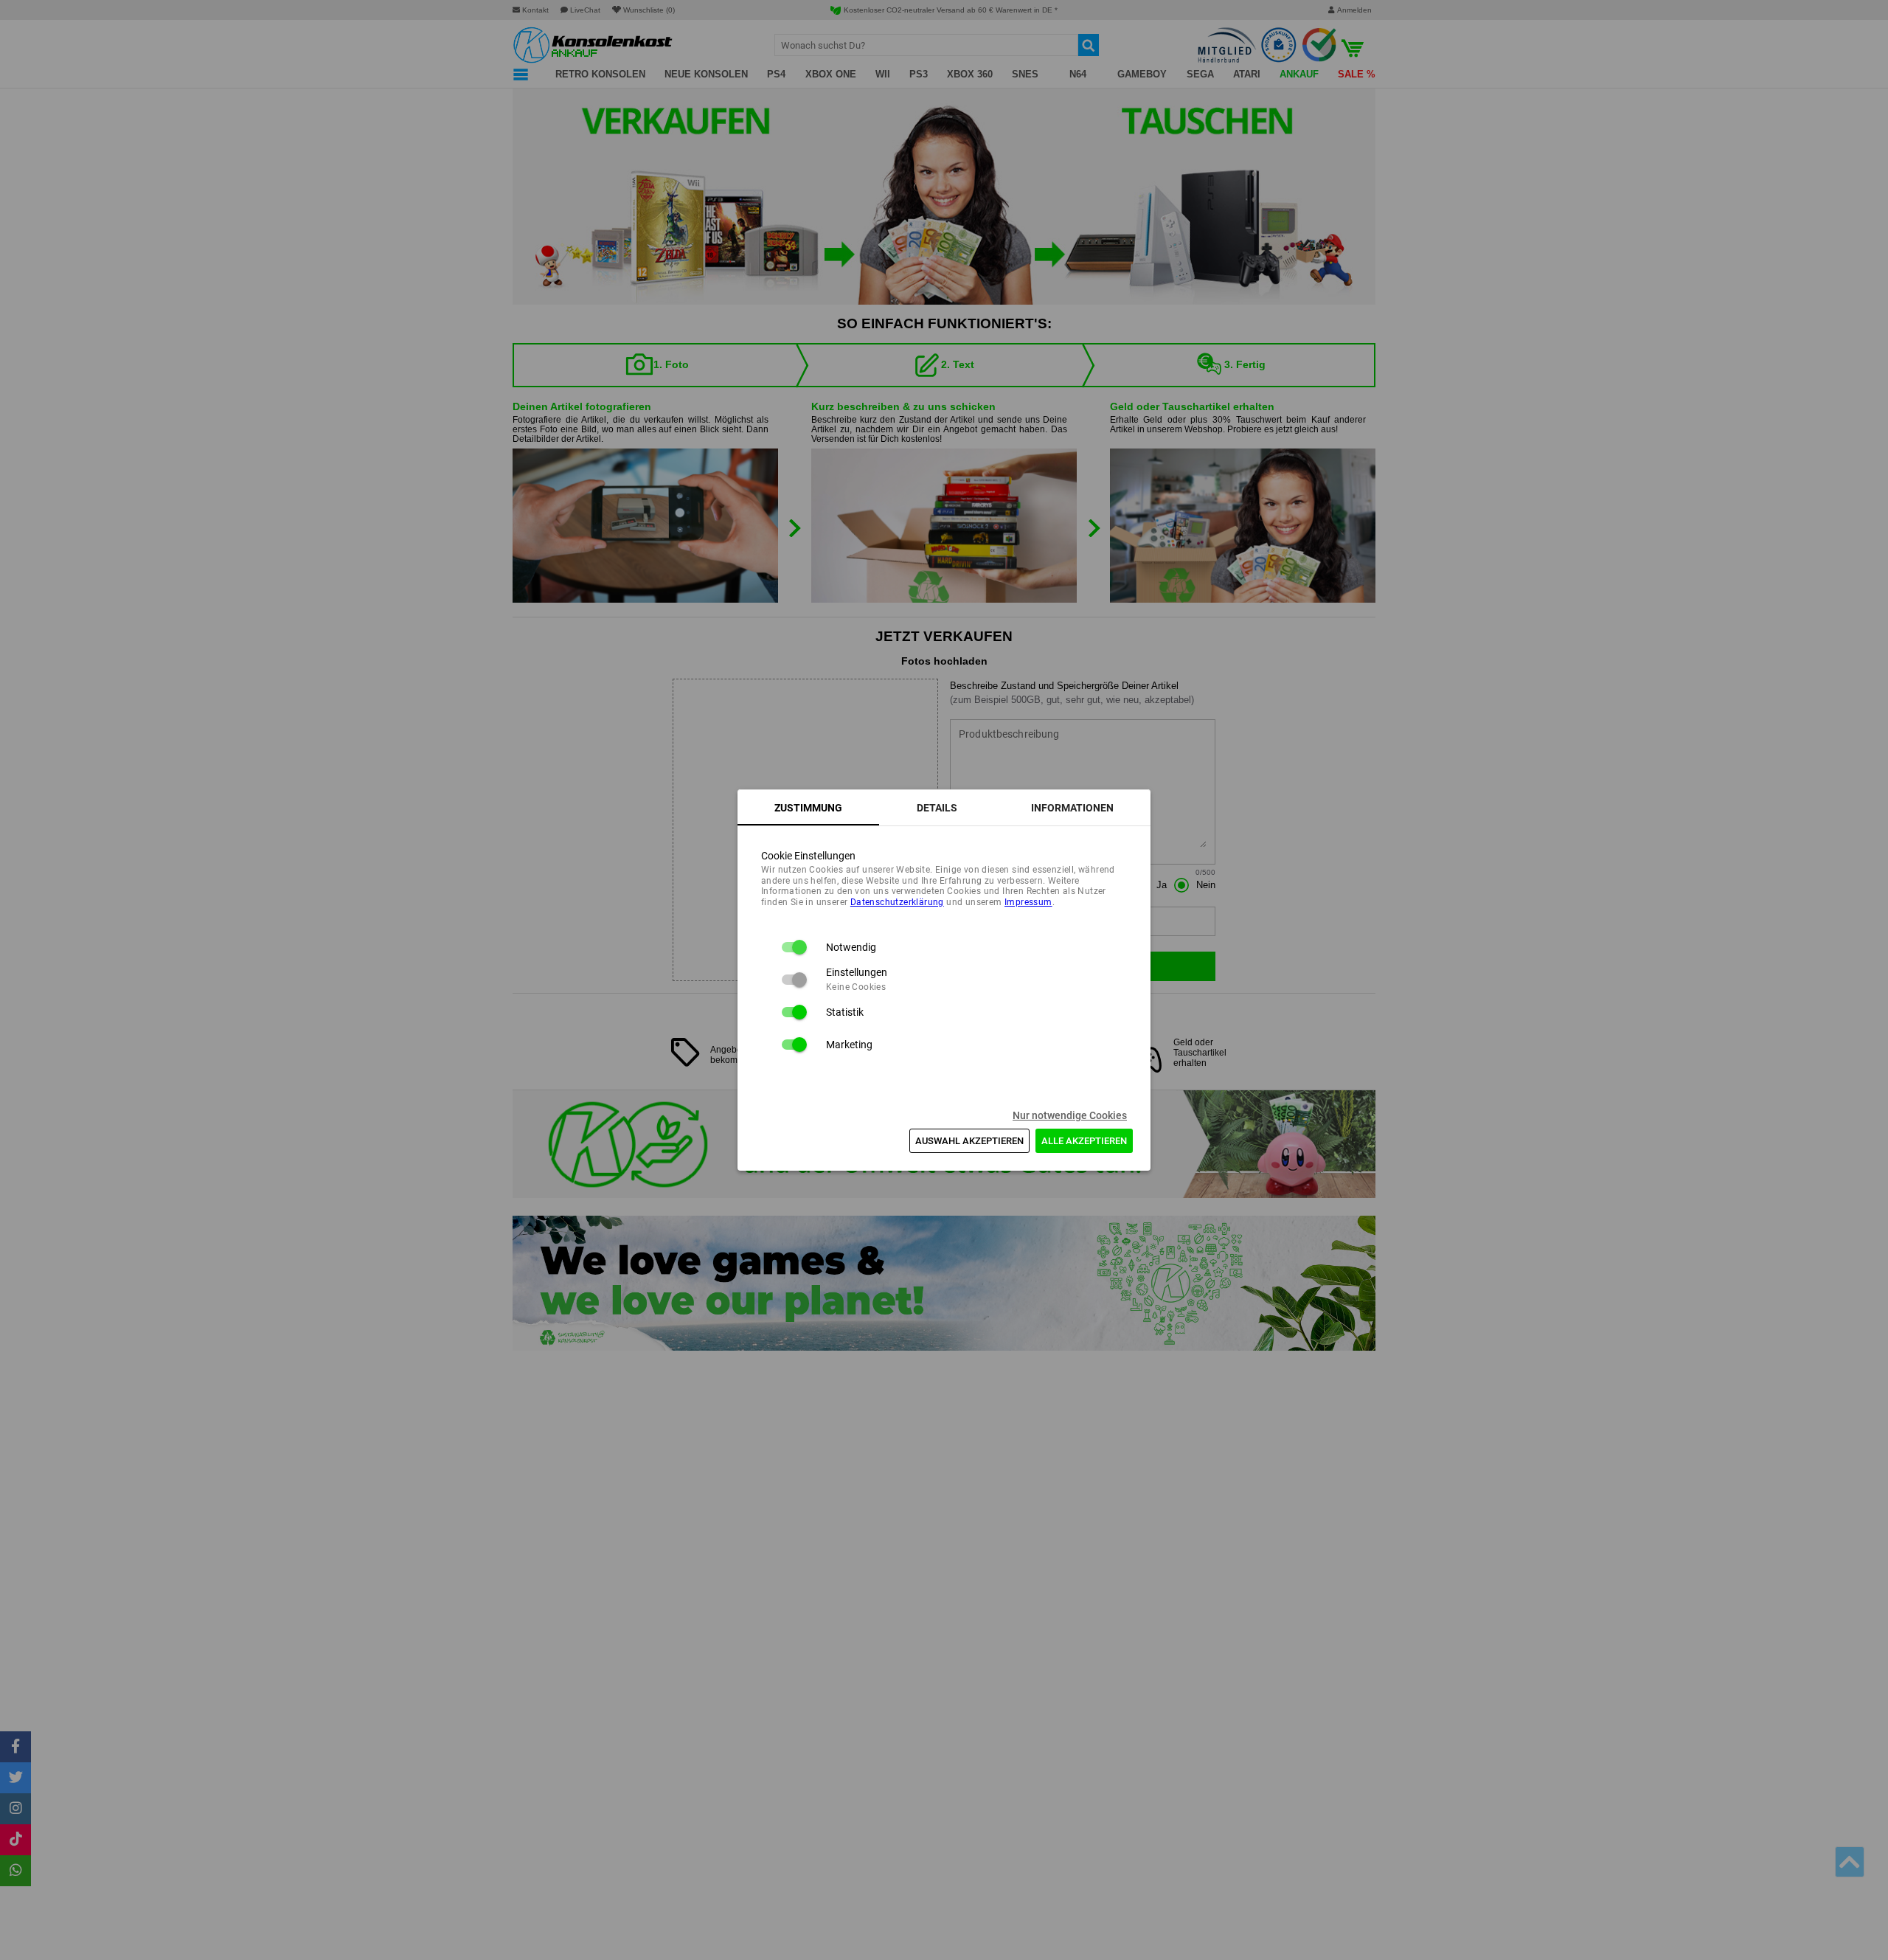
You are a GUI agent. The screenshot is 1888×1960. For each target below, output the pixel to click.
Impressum (1028, 902)
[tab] (808, 808)
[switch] (794, 947)
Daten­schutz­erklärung (897, 902)
